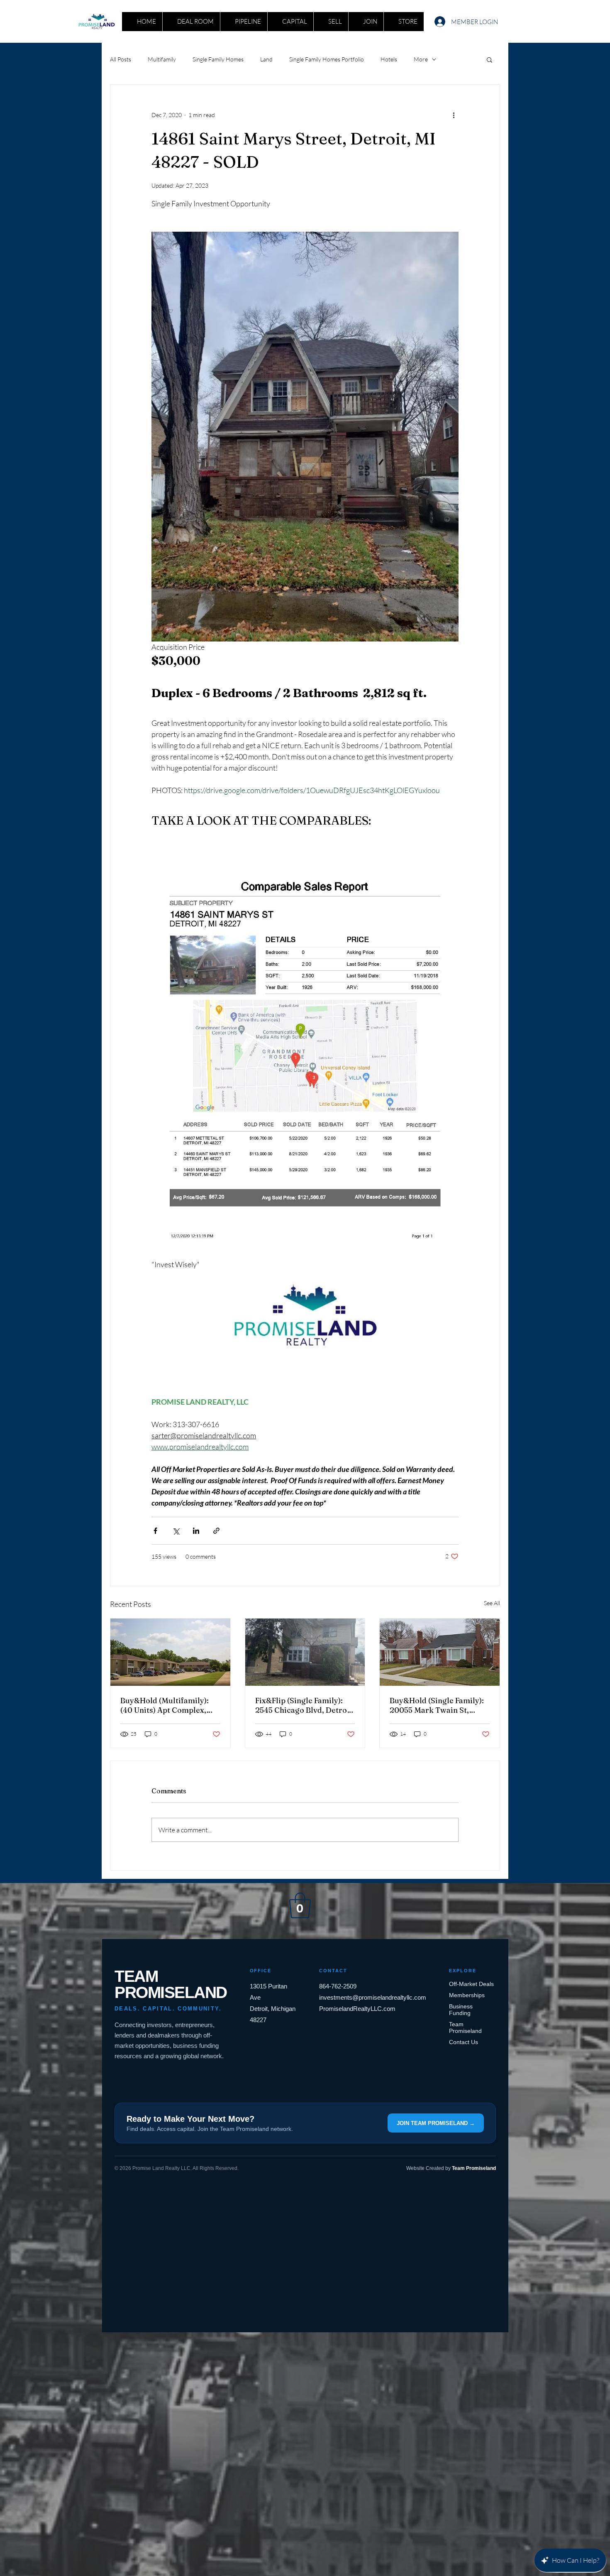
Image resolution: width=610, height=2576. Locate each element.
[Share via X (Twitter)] (176, 1531)
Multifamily (162, 59)
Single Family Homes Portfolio (327, 59)
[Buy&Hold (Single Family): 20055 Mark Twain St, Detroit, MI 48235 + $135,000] (440, 1652)
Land (266, 59)
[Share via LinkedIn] (196, 1531)
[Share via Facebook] (155, 1531)
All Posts (121, 59)
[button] (489, 59)
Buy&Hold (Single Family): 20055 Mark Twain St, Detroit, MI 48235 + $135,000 (437, 1705)
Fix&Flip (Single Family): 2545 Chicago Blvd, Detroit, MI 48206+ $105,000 (305, 1705)
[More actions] (454, 115)
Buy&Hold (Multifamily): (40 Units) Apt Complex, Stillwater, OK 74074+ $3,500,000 (165, 1705)
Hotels (389, 59)
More (421, 59)
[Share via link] (216, 1531)
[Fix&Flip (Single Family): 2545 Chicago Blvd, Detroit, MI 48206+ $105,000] (305, 1652)
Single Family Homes (218, 59)
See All (492, 1603)
